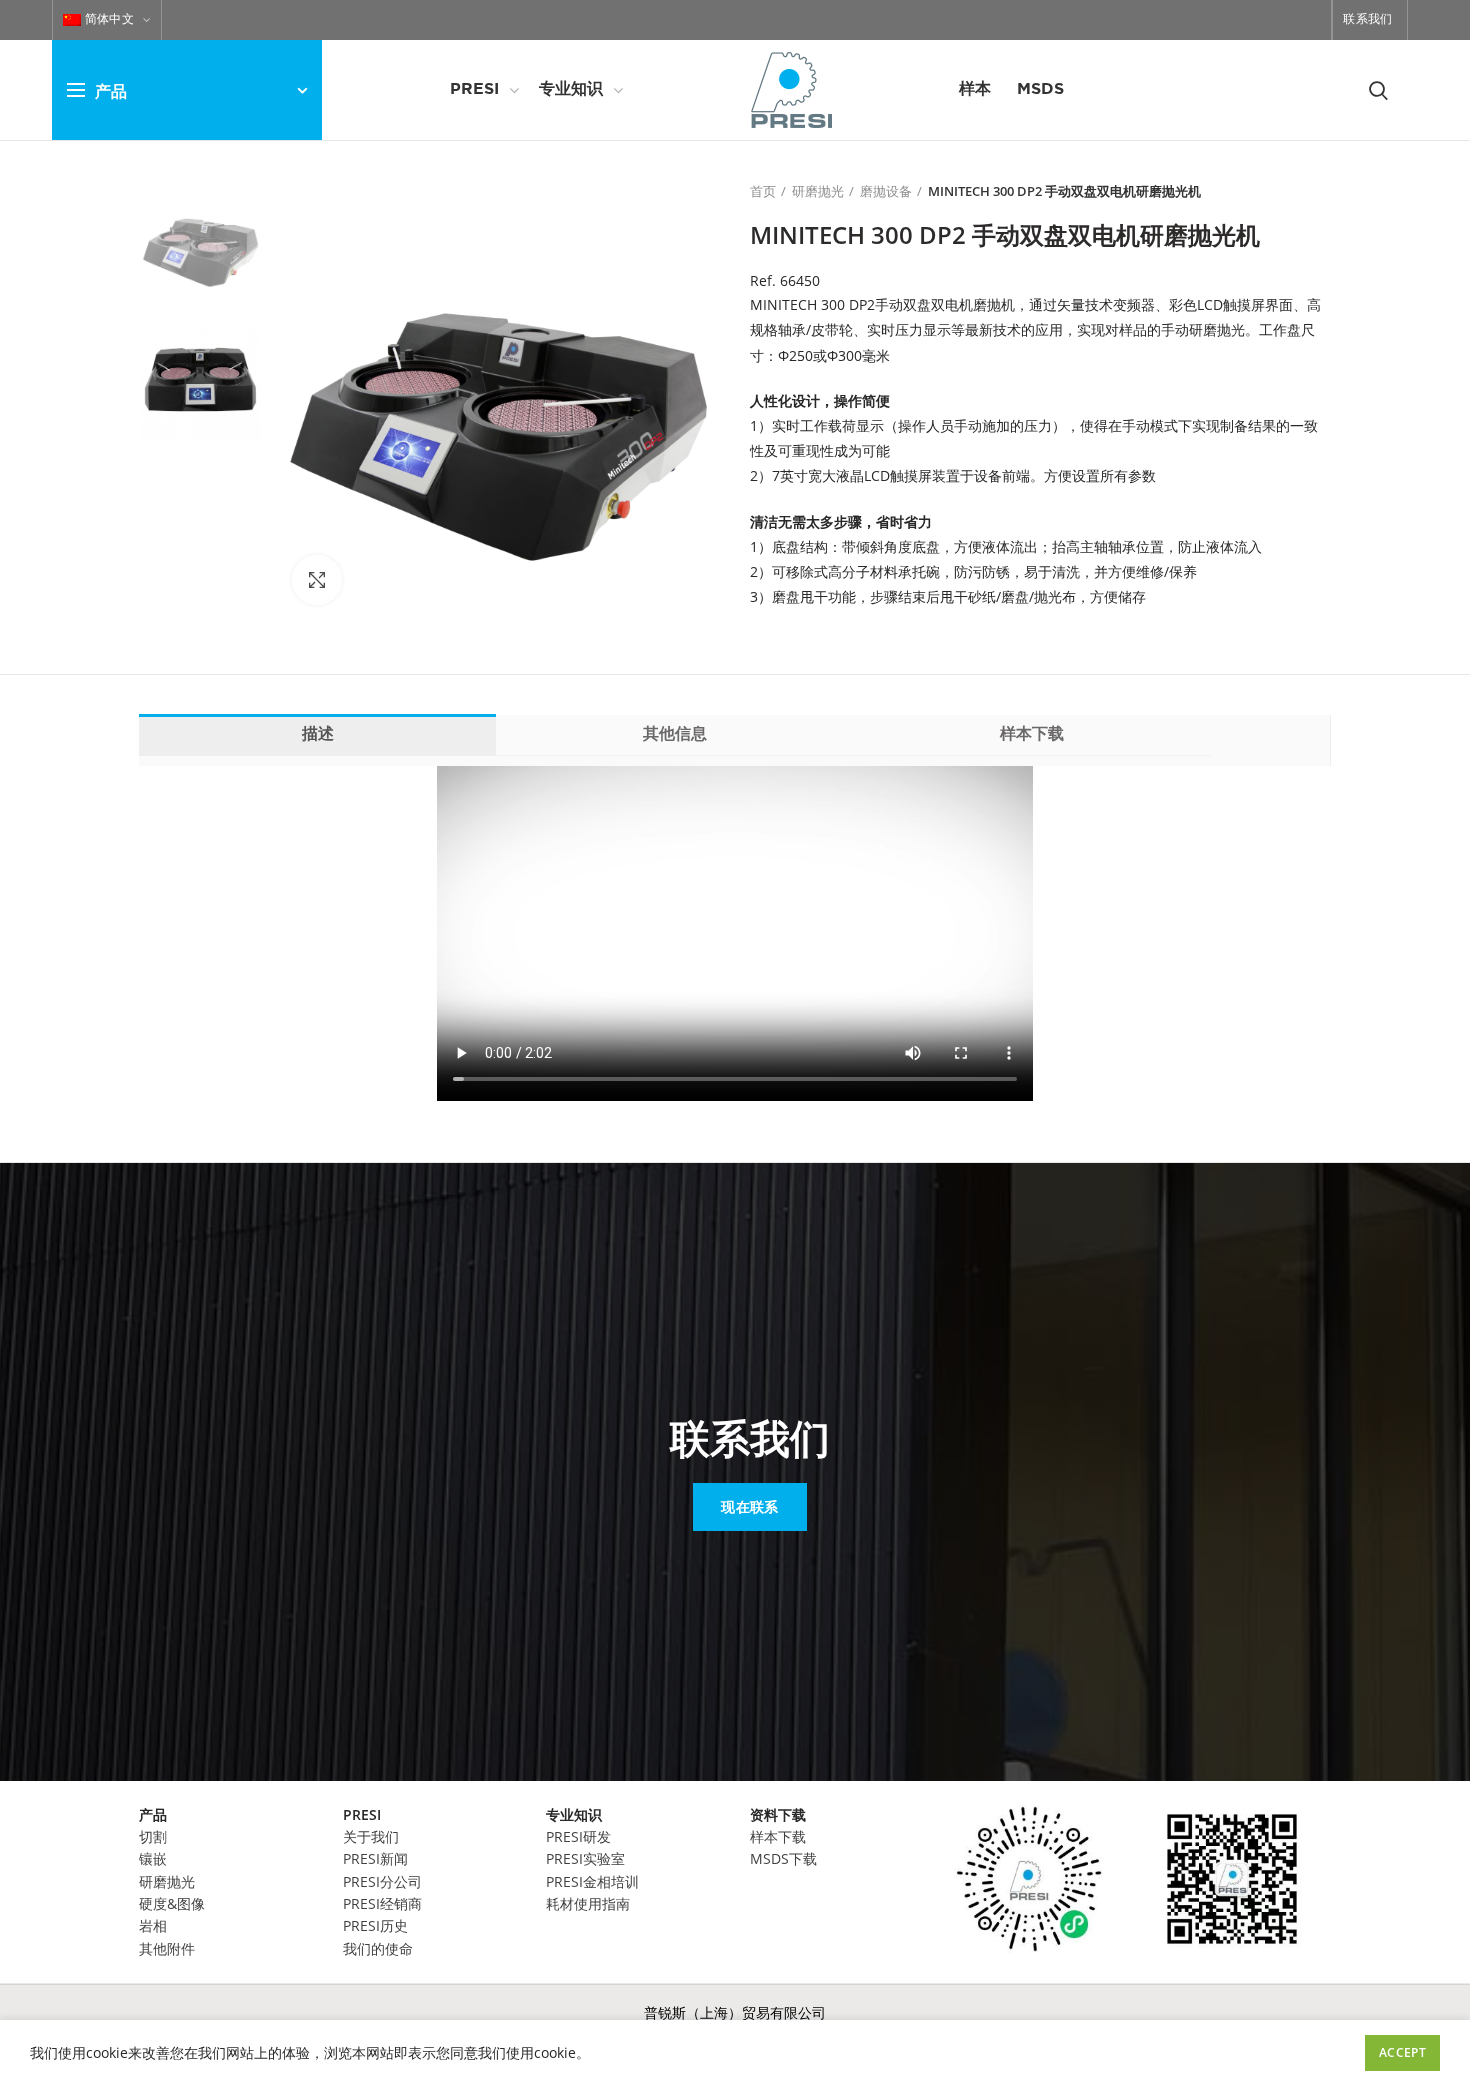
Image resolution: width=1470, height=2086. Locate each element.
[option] (200, 242)
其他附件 (167, 1948)
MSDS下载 (783, 1858)
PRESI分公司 (382, 1881)
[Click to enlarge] (317, 580)
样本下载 (1032, 734)
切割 (153, 1836)
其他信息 (675, 734)
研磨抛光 (818, 191)
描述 (318, 734)
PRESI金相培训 (592, 1881)
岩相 (153, 1925)
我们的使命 (378, 1948)
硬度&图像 (172, 1903)
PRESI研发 (578, 1836)
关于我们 (371, 1836)
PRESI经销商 (382, 1903)
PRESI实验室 (585, 1858)
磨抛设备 (886, 191)
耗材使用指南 (588, 1903)
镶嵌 (153, 1858)
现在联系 (749, 1506)
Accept (1402, 2052)
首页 (763, 191)
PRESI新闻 (375, 1858)
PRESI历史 (375, 1925)
